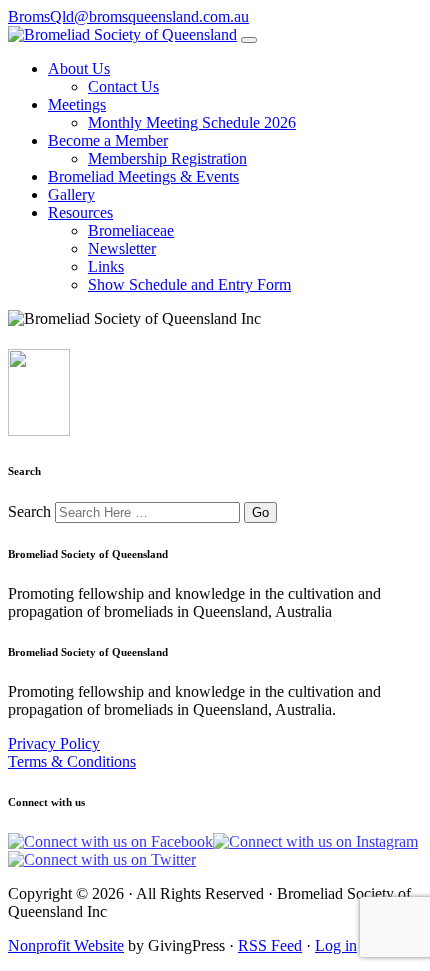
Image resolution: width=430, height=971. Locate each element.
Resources (80, 212)
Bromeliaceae (131, 230)
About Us (79, 68)
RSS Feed (270, 945)
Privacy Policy (54, 743)
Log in (336, 945)
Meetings (77, 104)
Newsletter (122, 248)
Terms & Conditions (72, 761)
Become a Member (108, 140)
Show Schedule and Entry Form (189, 284)
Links (106, 266)
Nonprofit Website (66, 945)
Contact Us (123, 86)
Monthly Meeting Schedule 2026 (192, 122)
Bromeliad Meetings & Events (143, 176)
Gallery (71, 194)
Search (29, 511)
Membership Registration (167, 158)
